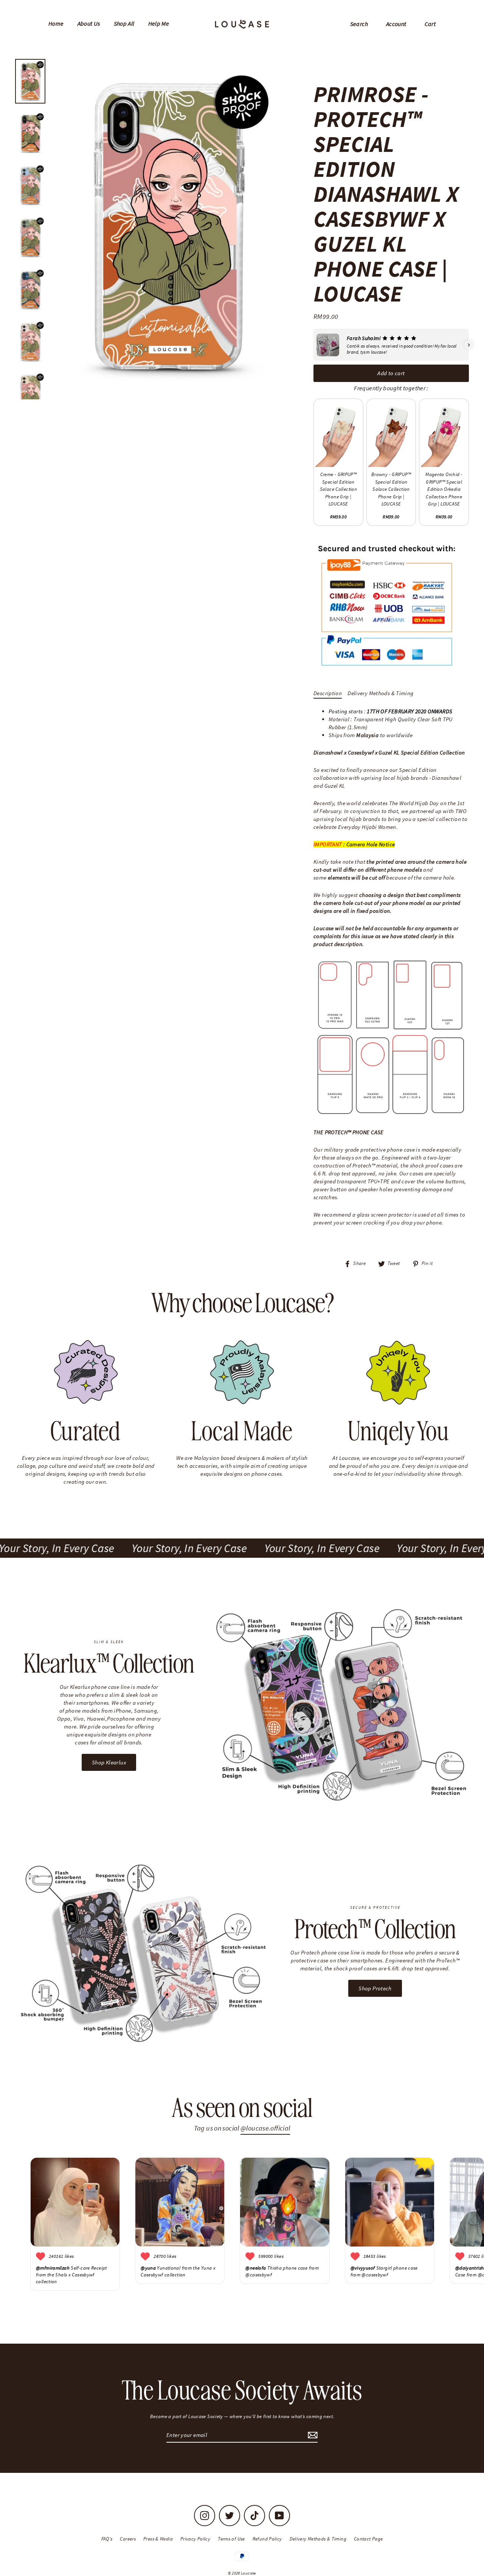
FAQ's (107, 2539)
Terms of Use (231, 2539)
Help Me (159, 23)
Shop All (124, 23)
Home (56, 23)
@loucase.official (265, 2128)
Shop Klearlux (109, 1762)
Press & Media (158, 2539)
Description (328, 693)
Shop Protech (375, 1988)
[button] (313, 345)
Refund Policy (267, 2539)
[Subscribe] (312, 2435)
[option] (167, 227)
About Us (89, 23)
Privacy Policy (195, 2539)
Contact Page (368, 2539)
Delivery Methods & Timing (380, 693)
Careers (128, 2539)
